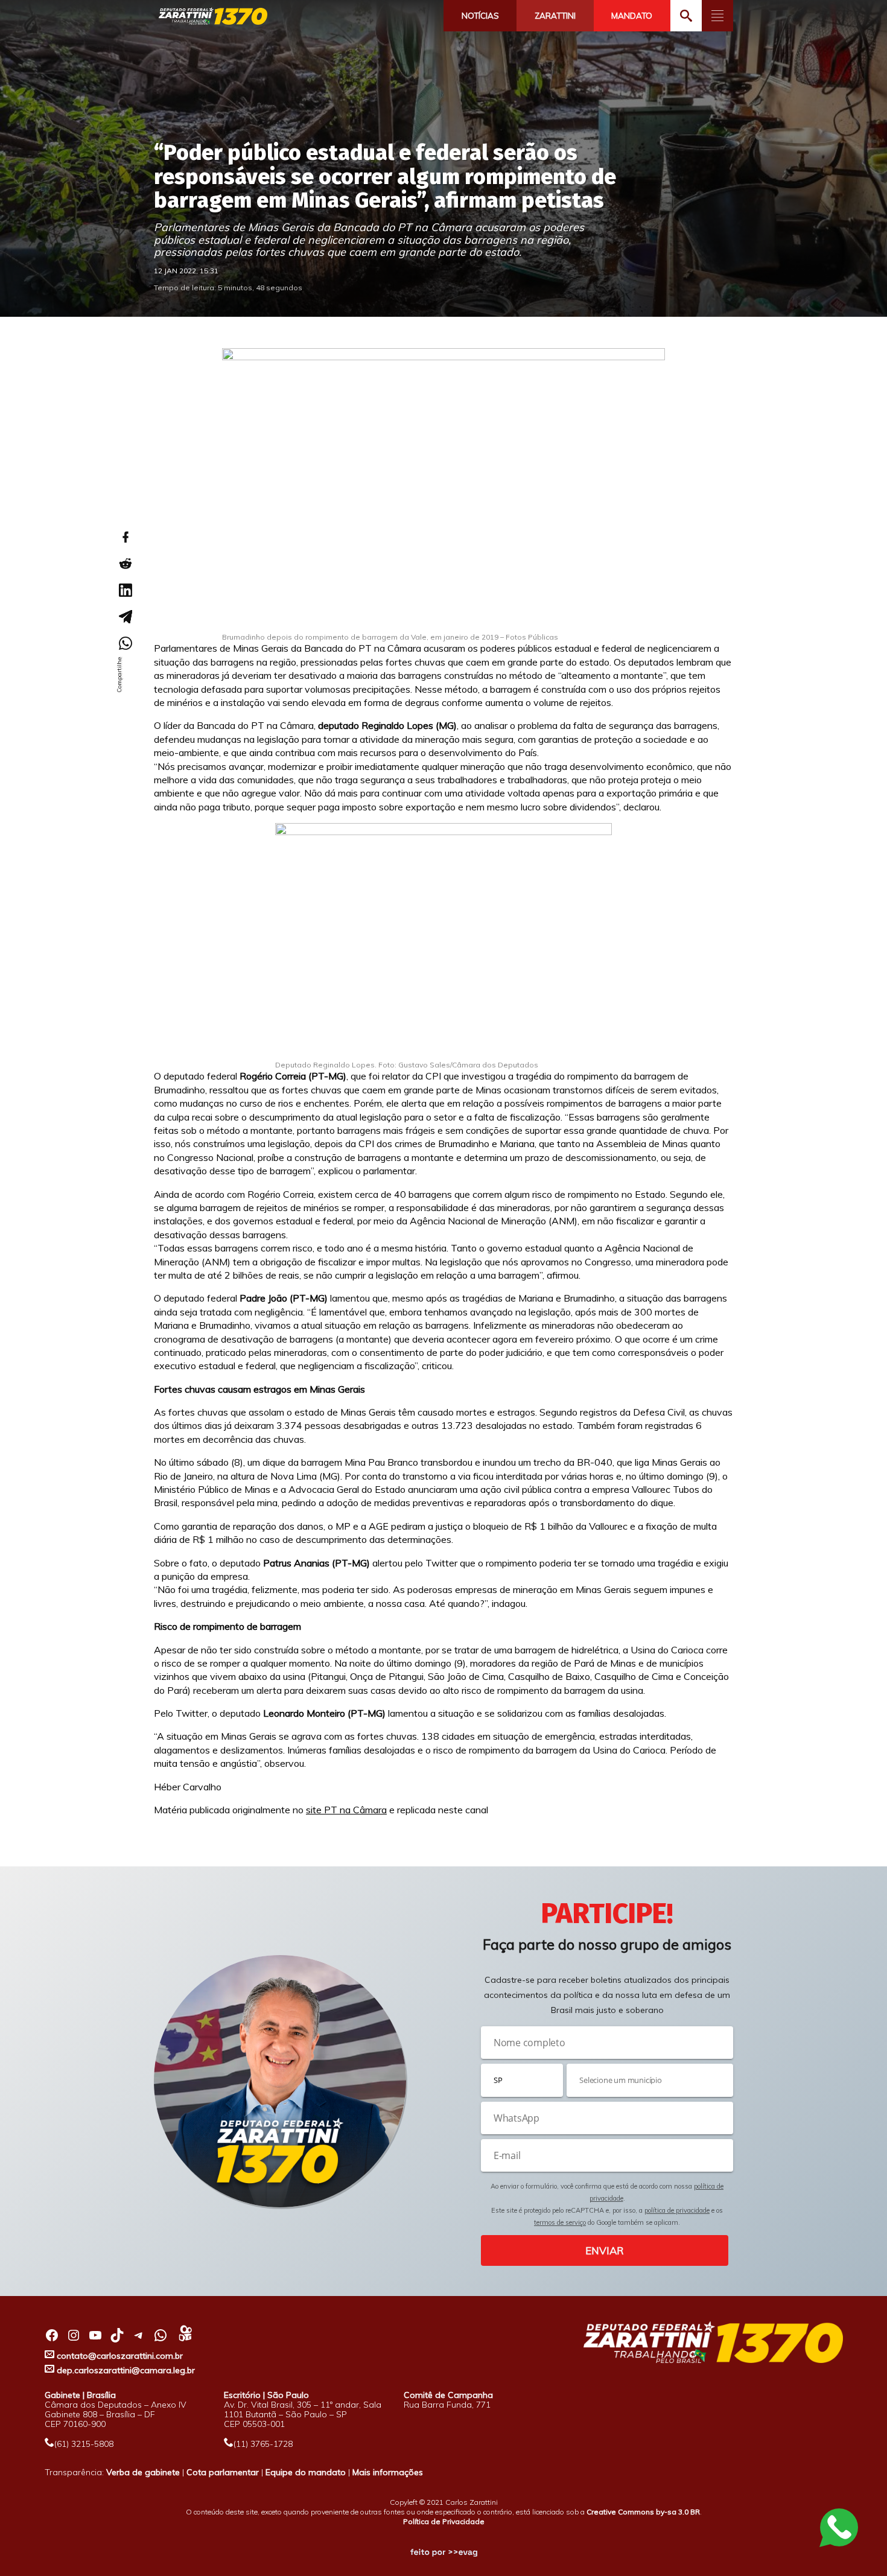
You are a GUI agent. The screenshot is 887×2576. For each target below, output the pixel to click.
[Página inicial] (213, 17)
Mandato (632, 16)
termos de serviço (560, 2222)
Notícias (480, 16)
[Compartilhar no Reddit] (125, 564)
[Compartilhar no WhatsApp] (125, 643)
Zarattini (555, 16)
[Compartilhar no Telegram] (125, 617)
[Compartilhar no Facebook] (125, 537)
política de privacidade (677, 2210)
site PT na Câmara (346, 1810)
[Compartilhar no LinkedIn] (125, 590)
